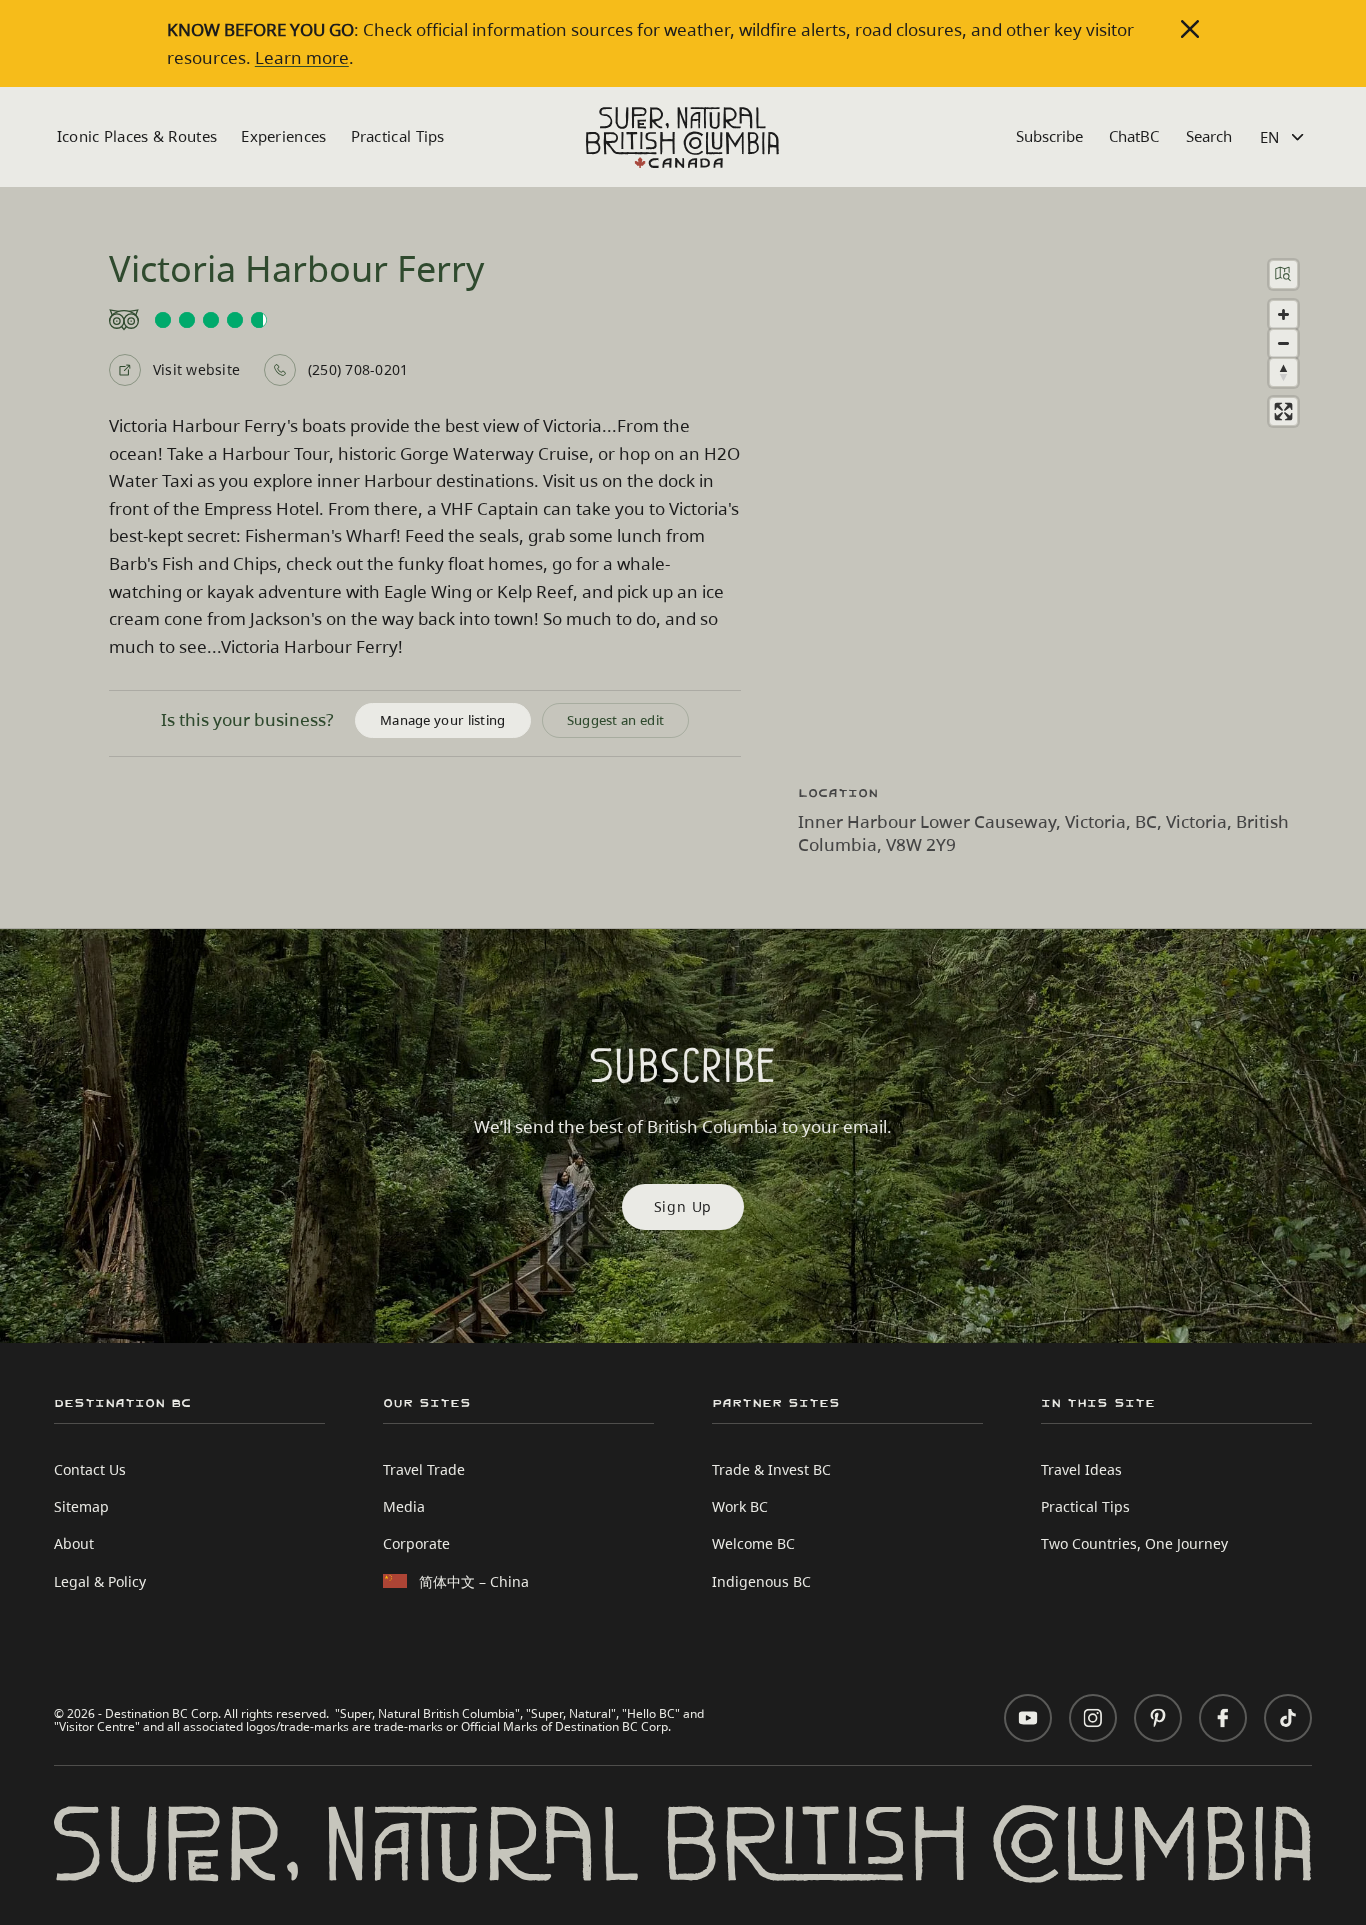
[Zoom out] (1283, 343)
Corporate (416, 1543)
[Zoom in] (1283, 314)
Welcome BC (753, 1543)
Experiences (283, 136)
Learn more (302, 57)
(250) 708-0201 (358, 369)
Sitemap (81, 1506)
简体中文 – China (474, 1581)
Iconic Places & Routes (137, 136)
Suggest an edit (616, 720)
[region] (1056, 504)
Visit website (196, 369)
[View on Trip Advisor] (425, 320)
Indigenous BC (761, 1581)
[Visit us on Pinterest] (1158, 1718)
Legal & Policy (100, 1581)
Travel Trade (424, 1469)
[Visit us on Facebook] (1223, 1718)
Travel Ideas (1081, 1469)
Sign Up (683, 1206)
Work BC (740, 1506)
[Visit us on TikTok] (1288, 1718)
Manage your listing (443, 720)
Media (404, 1506)
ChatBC (1134, 136)
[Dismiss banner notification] (1190, 29)
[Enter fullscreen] (1283, 411)
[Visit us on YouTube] (1028, 1718)
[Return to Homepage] (682, 137)
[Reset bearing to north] (1283, 372)
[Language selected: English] (1284, 137)
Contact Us (90, 1469)
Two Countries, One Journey (1134, 1543)
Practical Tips (398, 136)
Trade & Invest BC (771, 1469)
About (74, 1543)
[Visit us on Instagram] (1093, 1718)
